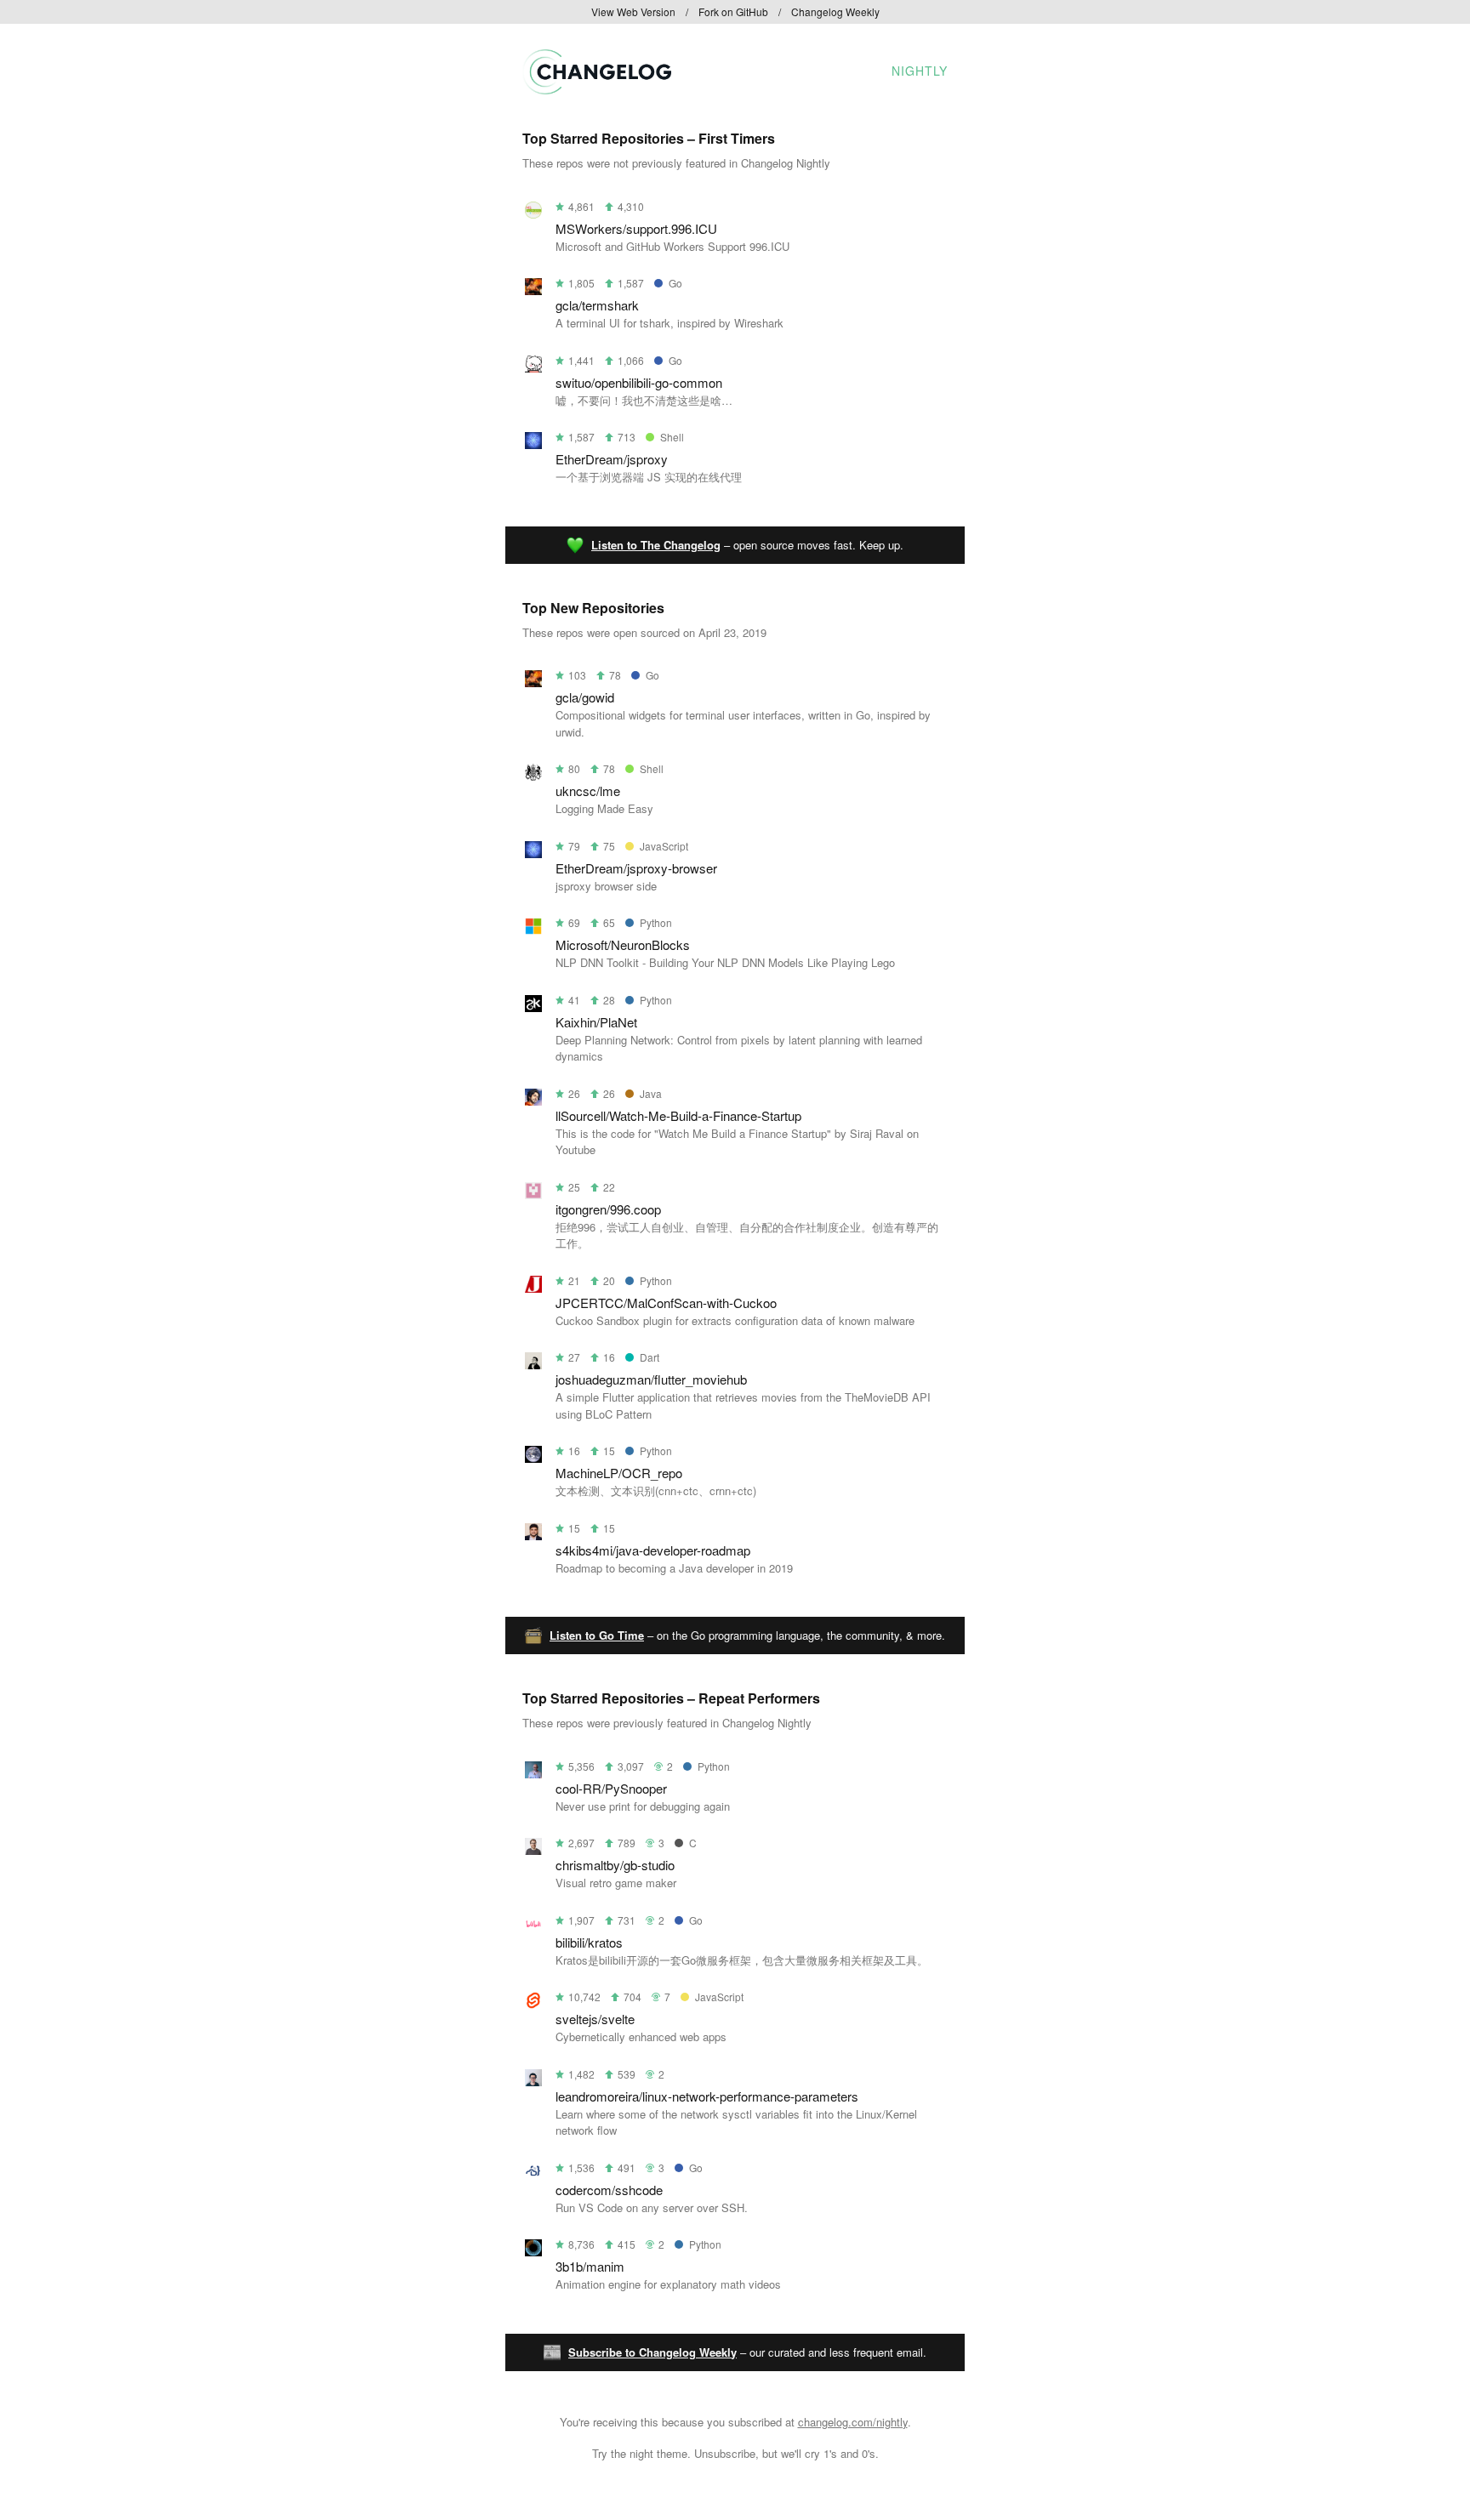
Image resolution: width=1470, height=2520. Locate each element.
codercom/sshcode (609, 2190)
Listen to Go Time (597, 1635)
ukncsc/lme (588, 791)
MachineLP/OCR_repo (619, 1473)
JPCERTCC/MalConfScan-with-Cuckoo (666, 1303)
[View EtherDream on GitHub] (533, 444)
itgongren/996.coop (608, 1209)
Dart (650, 1357)
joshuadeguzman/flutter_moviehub (651, 1379)
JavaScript (664, 846)
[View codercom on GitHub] (533, 2174)
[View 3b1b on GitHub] (533, 2251)
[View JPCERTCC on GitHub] (533, 1287)
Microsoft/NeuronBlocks (623, 944)
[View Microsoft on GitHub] (533, 929)
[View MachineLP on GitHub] (533, 1457)
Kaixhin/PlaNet (596, 1022)
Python (656, 922)
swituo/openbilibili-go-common (639, 382)
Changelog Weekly (835, 11)
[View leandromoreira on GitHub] (533, 2081)
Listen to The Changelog (656, 545)
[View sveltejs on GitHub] (533, 2003)
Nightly (920, 71)
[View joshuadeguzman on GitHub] (533, 1364)
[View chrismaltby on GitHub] (533, 1849)
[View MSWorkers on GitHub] (533, 213)
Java (651, 1093)
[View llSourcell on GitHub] (533, 1100)
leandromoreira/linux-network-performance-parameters (707, 2096)
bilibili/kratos (589, 1942)
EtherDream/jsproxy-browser (636, 868)
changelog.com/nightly (853, 2422)
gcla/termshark (597, 305)
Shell (672, 437)
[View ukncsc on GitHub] (533, 775)
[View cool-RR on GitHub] (533, 1773)
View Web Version (633, 11)
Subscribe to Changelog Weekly (652, 2352)
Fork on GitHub (733, 11)
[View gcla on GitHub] (533, 290)
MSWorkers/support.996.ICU (636, 228)
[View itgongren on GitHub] (533, 1194)
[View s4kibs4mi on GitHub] (533, 1535)
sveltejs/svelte (595, 2019)
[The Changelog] (597, 89)
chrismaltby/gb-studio (615, 1865)
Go (675, 283)
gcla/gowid (585, 697)
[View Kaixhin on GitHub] (533, 1007)
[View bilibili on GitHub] (533, 1927)
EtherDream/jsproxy (612, 459)
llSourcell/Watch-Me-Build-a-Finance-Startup (678, 1115)
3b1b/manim (590, 2266)
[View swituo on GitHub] (533, 367)
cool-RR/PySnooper (611, 1788)
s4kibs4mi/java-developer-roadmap (653, 1550)
